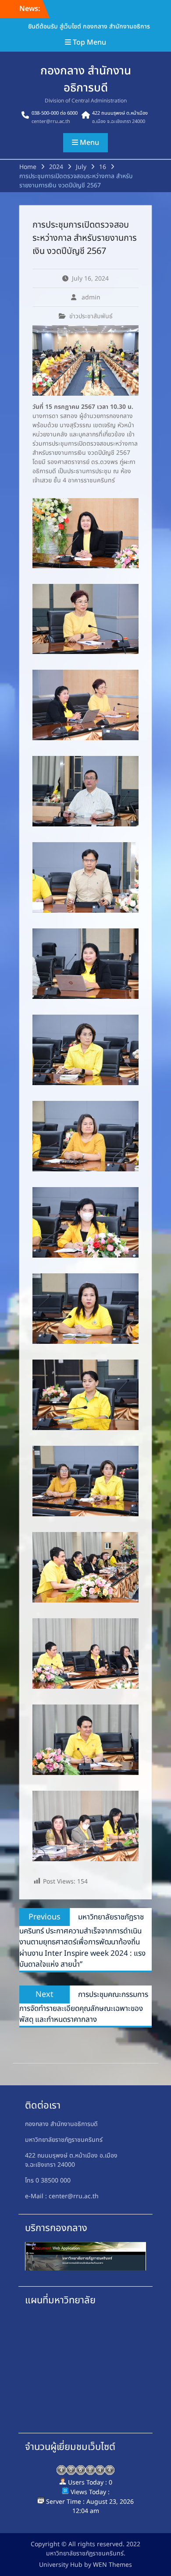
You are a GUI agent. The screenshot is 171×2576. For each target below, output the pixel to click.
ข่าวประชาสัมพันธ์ (91, 316)
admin (91, 297)
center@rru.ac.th (51, 121)
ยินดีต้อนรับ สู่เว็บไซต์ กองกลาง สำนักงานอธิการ (89, 26)
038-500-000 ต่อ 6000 (55, 113)
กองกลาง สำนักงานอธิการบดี (86, 79)
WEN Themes (112, 2565)
